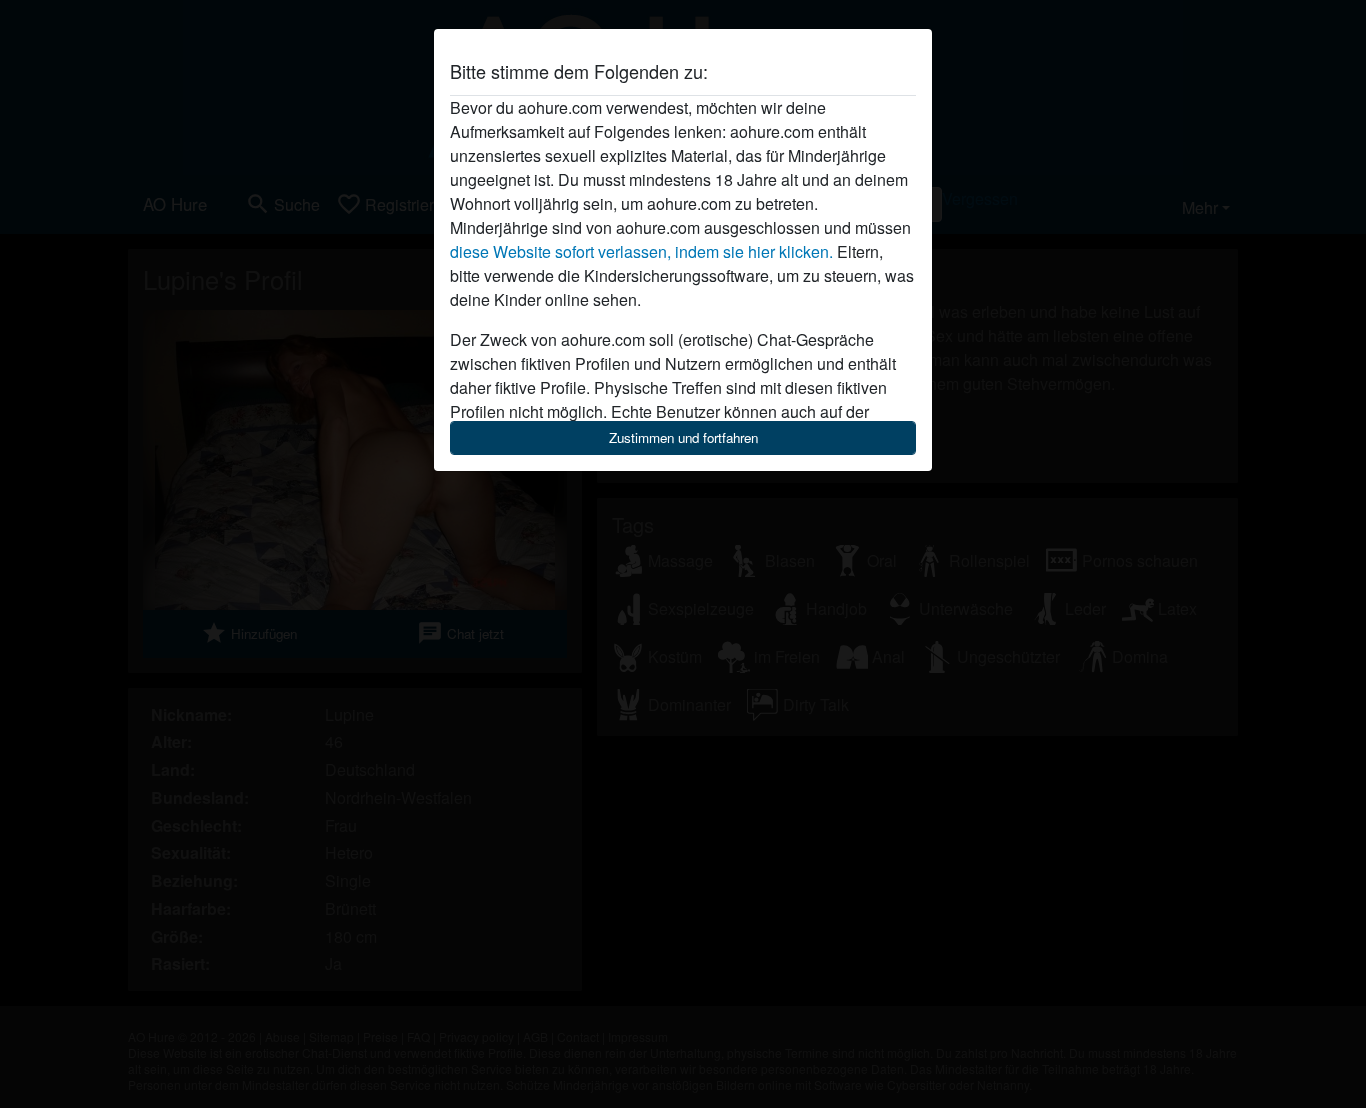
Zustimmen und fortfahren (683, 437)
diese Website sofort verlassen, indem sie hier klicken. (641, 251)
